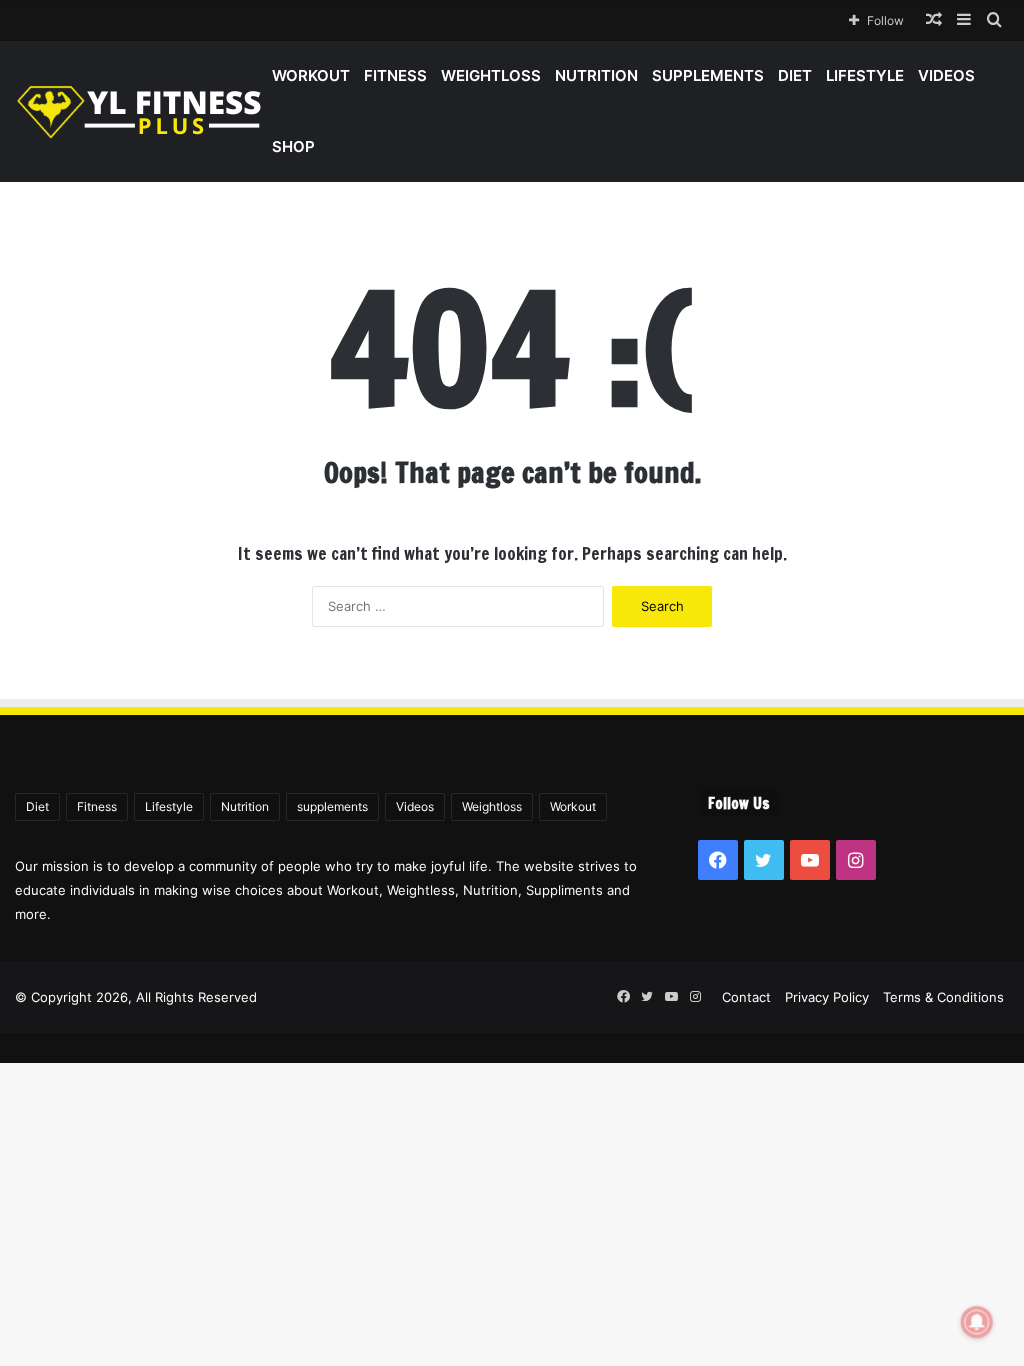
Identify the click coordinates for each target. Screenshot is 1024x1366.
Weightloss (491, 75)
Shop (293, 146)
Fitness (395, 75)
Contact (746, 997)
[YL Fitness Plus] (140, 111)
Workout (311, 75)
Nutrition (596, 75)
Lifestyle (865, 75)
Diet (795, 75)
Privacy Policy (827, 997)
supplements (708, 75)
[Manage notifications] (977, 1322)
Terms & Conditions (943, 997)
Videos (946, 75)
